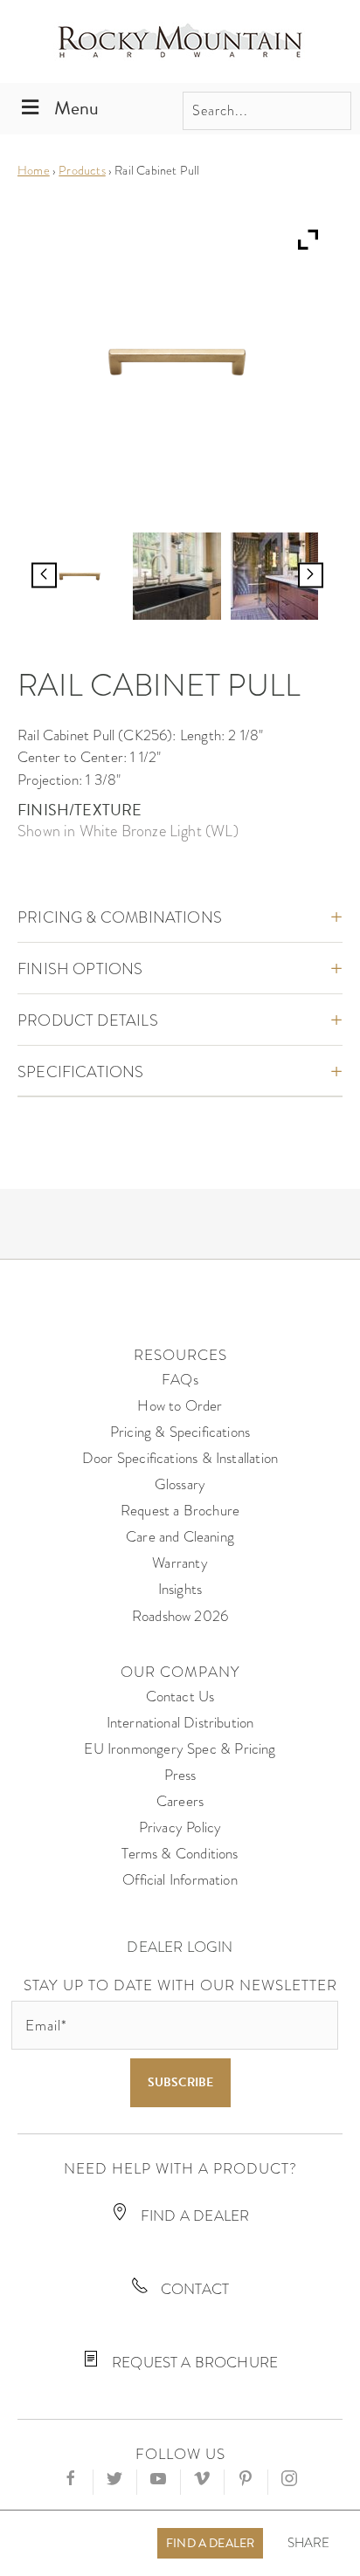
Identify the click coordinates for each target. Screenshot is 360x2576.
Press (180, 1775)
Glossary (180, 1484)
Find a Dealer (210, 2543)
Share (309, 2543)
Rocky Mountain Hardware (180, 41)
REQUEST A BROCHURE (193, 2363)
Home (34, 170)
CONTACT (193, 2289)
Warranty (180, 1563)
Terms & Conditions (180, 1854)
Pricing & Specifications (180, 1432)
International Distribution (180, 1723)
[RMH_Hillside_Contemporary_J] (274, 576)
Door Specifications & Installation (180, 1458)
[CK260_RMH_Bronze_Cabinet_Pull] (80, 576)
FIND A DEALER (194, 2216)
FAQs (180, 1380)
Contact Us (180, 1697)
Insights (180, 1589)
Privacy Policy (180, 1827)
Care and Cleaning (180, 1537)
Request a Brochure (180, 1511)
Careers (180, 1801)
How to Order (180, 1406)
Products (82, 170)
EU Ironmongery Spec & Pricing (180, 1749)
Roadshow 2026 (180, 1616)
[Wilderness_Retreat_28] (177, 576)
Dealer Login (180, 1947)
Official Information (180, 1880)
